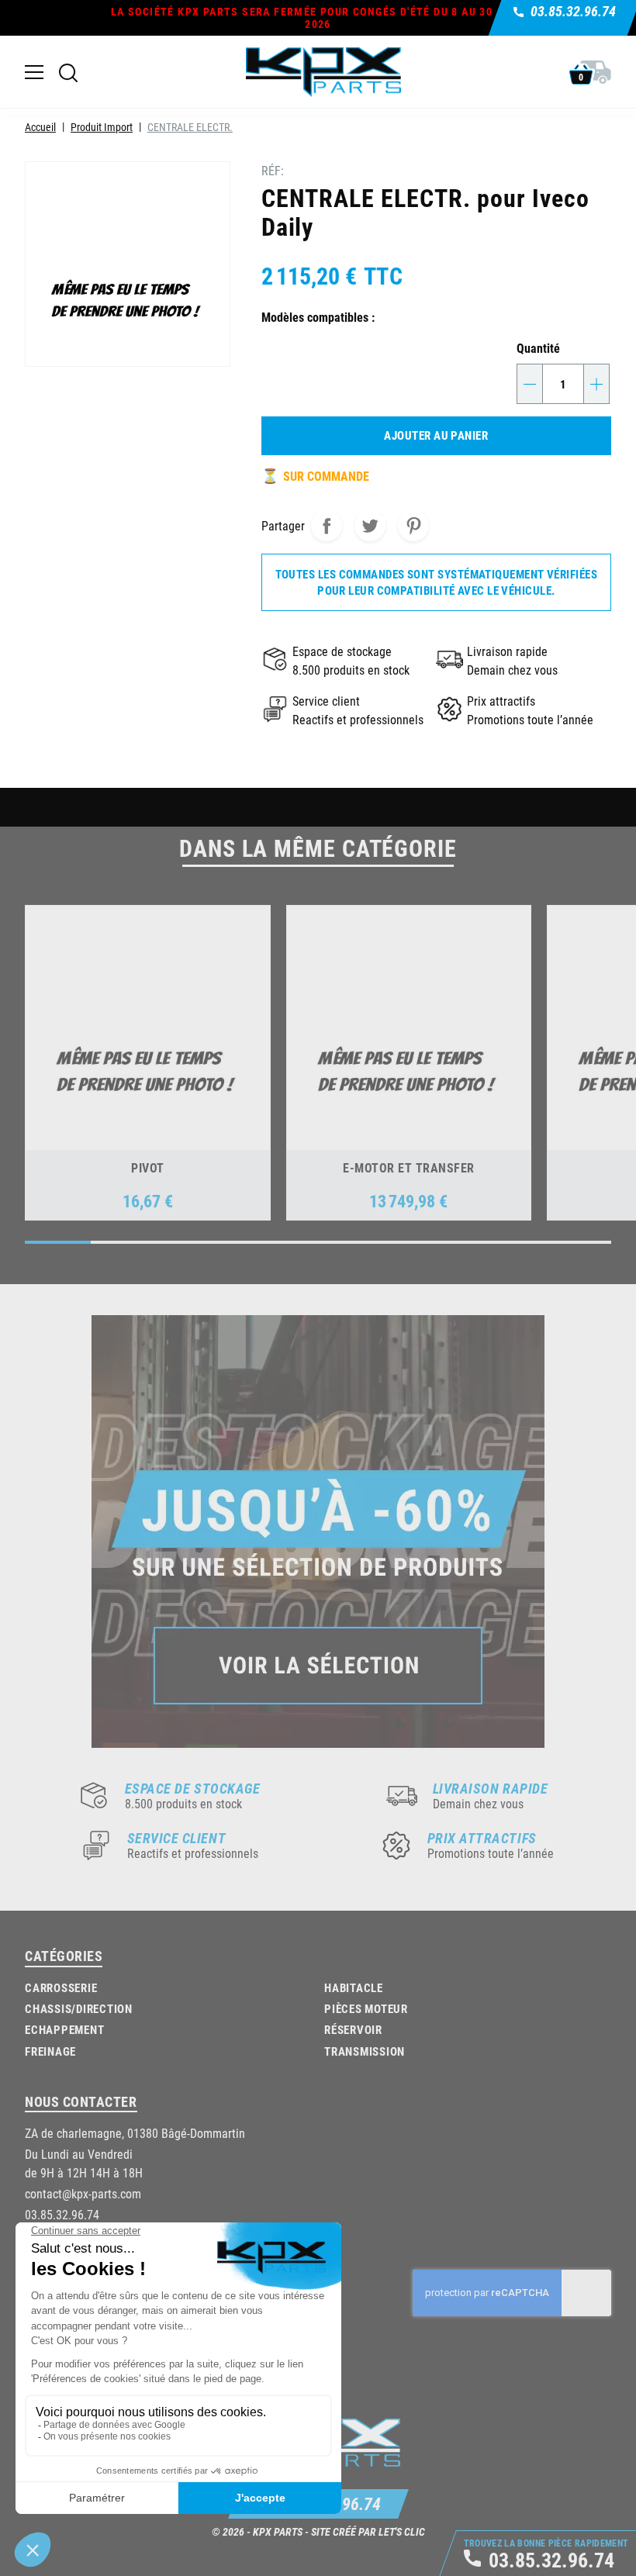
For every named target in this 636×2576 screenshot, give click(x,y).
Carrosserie (61, 1987)
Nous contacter (81, 2101)
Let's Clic (402, 2531)
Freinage (50, 2051)
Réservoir (353, 2029)
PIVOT (147, 1167)
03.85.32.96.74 (62, 2214)
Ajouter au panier (436, 435)
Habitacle (354, 1987)
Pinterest (413, 526)
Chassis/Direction (79, 2008)
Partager (327, 526)
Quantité (538, 348)
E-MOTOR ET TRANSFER (408, 1167)
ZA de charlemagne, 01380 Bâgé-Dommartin (135, 2133)
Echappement (64, 2029)
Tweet (370, 526)
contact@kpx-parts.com (83, 2193)
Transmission (365, 2051)
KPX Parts (278, 2531)
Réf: (273, 170)
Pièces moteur (366, 2008)
